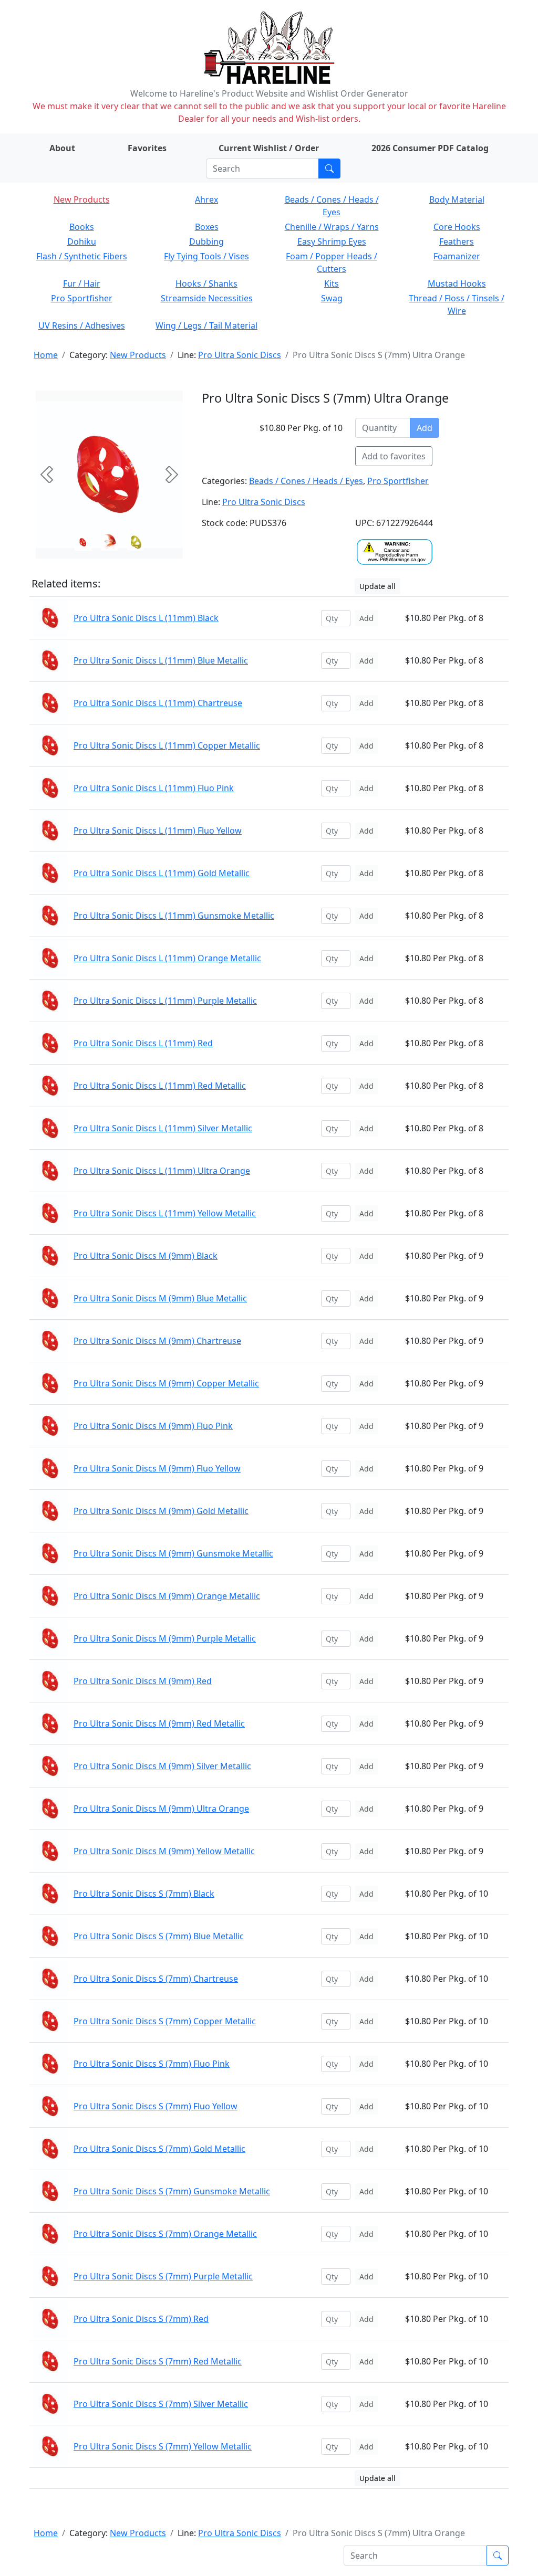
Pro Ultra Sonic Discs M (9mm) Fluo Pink (153, 1426)
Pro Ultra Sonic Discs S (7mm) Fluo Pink (152, 2064)
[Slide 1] (109, 542)
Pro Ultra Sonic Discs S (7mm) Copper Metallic (165, 2021)
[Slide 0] (83, 542)
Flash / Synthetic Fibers (82, 256)
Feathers (457, 241)
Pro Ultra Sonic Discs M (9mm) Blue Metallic (160, 1298)
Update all (377, 586)
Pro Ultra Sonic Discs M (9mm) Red (143, 1681)
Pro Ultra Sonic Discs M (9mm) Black (146, 1256)
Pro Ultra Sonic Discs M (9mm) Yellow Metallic (164, 1851)
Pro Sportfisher (82, 298)
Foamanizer (457, 256)
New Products (82, 199)
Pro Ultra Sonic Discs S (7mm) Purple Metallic (163, 2276)
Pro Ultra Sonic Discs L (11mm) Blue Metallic (161, 660)
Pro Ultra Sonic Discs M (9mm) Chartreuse (157, 1341)
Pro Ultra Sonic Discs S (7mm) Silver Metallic (161, 2404)
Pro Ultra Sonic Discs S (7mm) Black (144, 1894)
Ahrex (206, 199)
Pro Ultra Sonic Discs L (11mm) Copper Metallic (167, 745)
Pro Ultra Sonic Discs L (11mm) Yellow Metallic (165, 1213)
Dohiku (82, 241)
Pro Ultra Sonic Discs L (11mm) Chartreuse (158, 703)
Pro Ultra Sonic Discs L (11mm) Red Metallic (160, 1086)
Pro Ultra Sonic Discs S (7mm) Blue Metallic (159, 1936)
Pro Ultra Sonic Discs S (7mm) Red (141, 2319)
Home (46, 355)
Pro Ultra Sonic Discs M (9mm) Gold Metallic (161, 1511)
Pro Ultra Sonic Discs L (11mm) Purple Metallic (165, 1001)
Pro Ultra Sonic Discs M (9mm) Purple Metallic (165, 1638)
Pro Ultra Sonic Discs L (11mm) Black (146, 618)
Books (82, 227)
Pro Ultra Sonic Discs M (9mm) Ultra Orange (161, 1809)
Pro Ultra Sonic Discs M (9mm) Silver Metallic (162, 1766)
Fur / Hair (82, 283)
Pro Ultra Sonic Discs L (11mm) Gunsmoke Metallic (174, 916)
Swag (332, 298)
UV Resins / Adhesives (82, 325)
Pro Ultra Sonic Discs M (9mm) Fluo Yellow (157, 1468)
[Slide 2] (136, 542)
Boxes (207, 227)
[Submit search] (329, 169)
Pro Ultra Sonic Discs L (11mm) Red (143, 1043)
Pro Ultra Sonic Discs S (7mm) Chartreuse (156, 1979)
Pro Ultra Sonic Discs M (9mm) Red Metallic (159, 1723)
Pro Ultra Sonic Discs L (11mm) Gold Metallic (162, 873)
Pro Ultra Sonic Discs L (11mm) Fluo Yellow (158, 830)
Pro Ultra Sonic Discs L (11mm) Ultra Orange (162, 1171)
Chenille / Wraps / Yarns (332, 227)
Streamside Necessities (207, 298)
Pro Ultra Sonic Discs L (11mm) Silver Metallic (163, 1128)
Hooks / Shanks (206, 283)
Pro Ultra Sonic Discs (240, 355)
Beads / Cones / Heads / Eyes (306, 481)
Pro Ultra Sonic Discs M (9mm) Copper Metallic (166, 1383)
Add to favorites (394, 456)
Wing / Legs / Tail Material (206, 325)
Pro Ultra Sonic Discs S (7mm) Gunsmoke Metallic (172, 2191)
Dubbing (206, 241)
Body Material (457, 199)
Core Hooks (457, 227)
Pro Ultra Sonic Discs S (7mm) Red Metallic (158, 2361)
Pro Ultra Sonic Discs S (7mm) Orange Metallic (165, 2234)
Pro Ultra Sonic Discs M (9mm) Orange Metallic (167, 1596)
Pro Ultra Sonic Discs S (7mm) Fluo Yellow (156, 2106)
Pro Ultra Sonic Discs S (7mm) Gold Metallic (159, 2149)
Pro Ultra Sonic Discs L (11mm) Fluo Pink (154, 788)
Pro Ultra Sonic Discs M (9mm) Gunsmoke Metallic (173, 1553)
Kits (332, 283)
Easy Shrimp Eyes (332, 241)
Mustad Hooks (457, 283)
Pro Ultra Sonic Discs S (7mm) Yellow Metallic (163, 2446)
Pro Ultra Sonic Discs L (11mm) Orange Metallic (167, 958)
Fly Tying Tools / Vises (206, 256)
